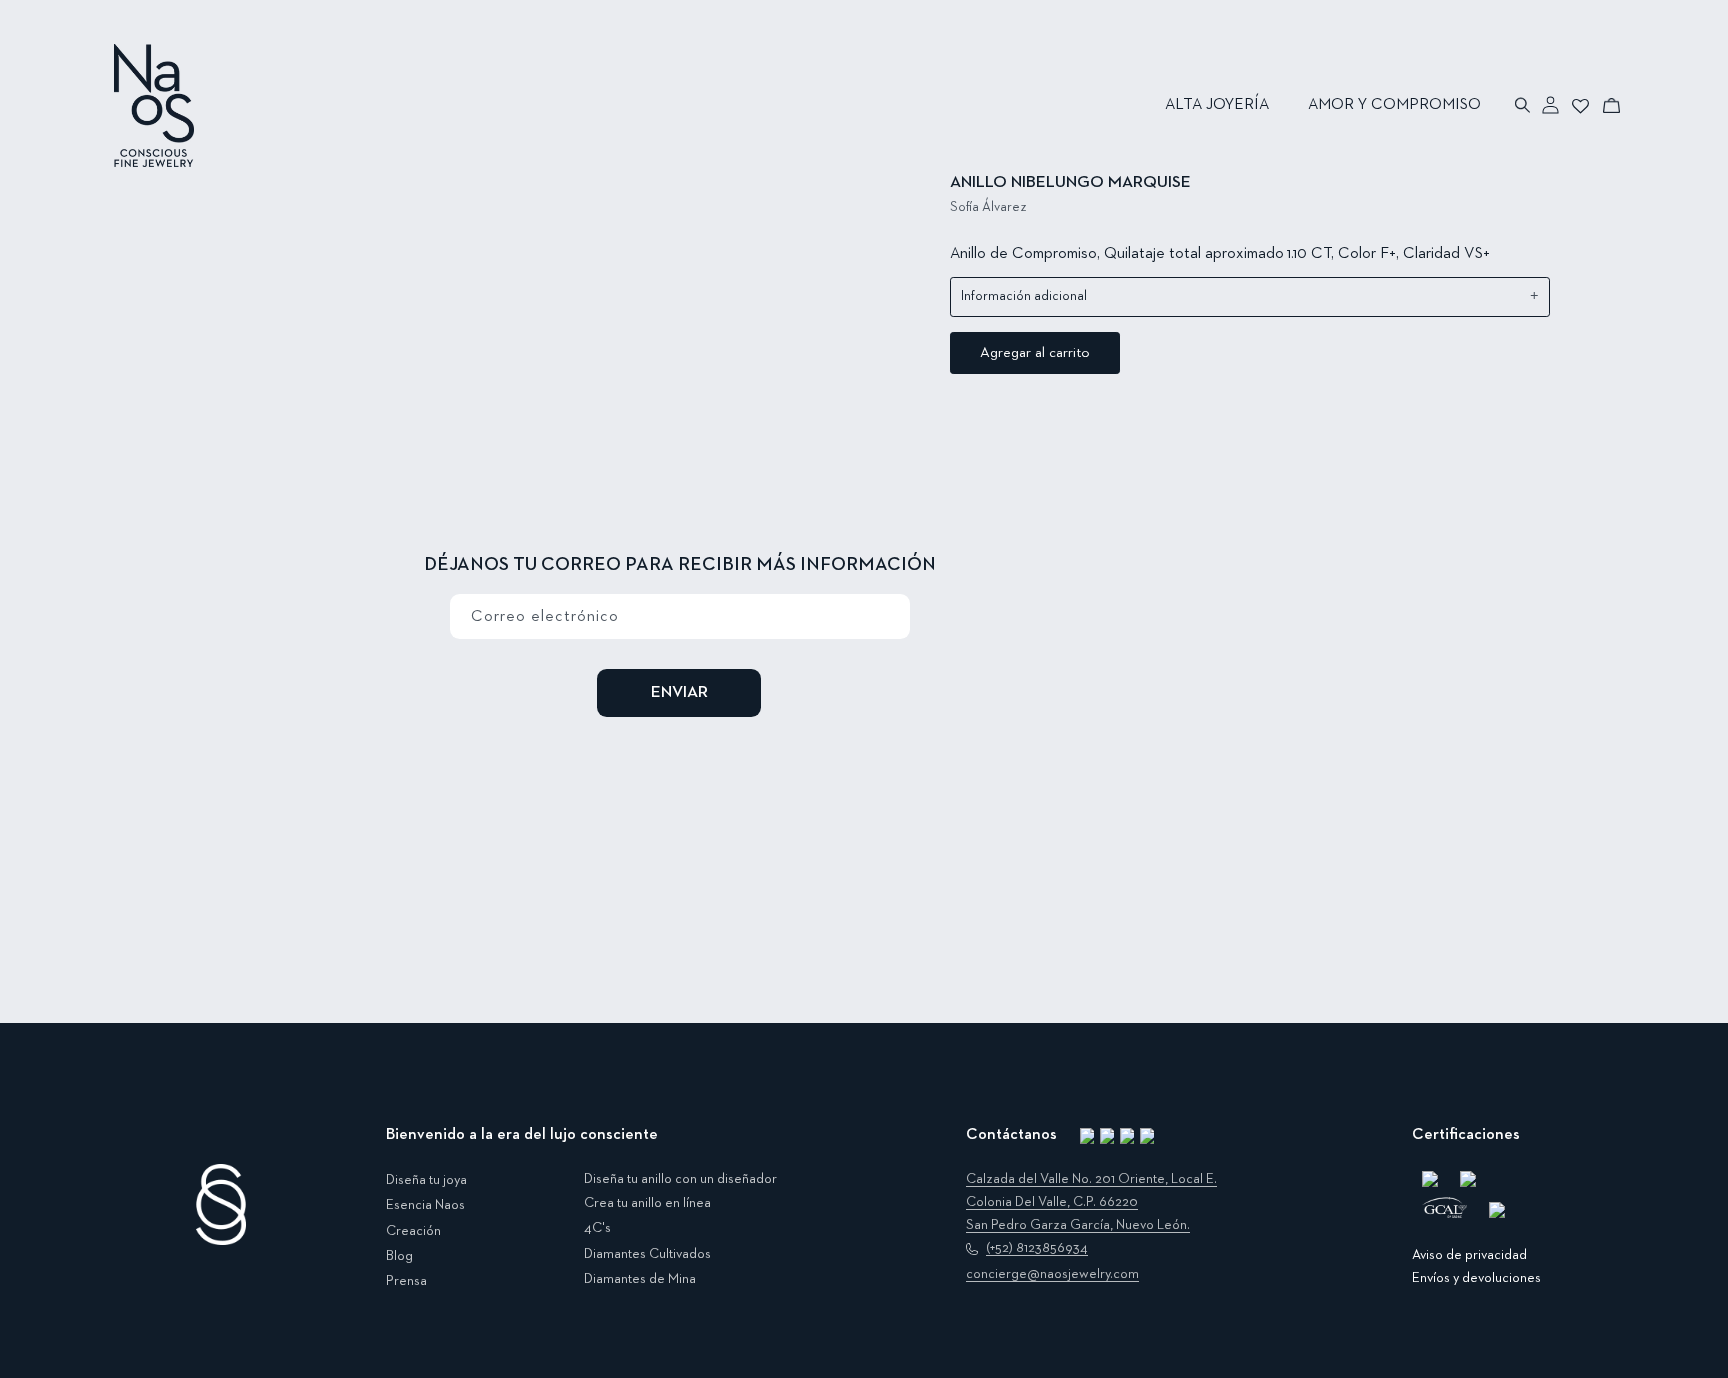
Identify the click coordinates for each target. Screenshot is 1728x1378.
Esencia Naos (425, 1205)
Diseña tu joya (426, 1180)
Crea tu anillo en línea (647, 1203)
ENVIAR (679, 692)
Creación (413, 1231)
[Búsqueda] (1523, 105)
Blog (399, 1256)
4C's (597, 1228)
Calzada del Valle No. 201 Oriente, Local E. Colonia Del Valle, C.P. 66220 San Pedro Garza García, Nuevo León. (1091, 1202)
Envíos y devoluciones (1476, 1278)
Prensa (406, 1281)
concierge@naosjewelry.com (1052, 1274)
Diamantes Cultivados (647, 1254)
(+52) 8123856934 (1037, 1248)
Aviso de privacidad (1469, 1255)
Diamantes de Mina (640, 1279)
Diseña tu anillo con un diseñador (680, 1179)
